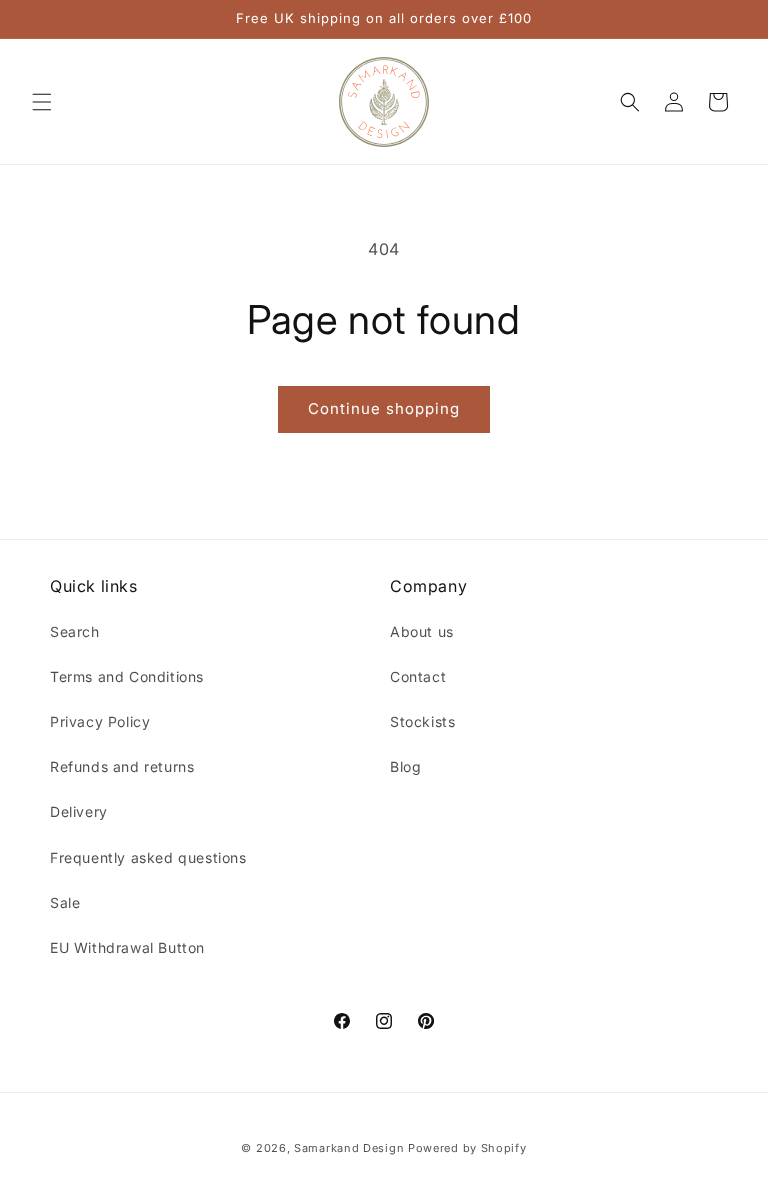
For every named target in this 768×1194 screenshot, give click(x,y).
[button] (42, 102)
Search (75, 631)
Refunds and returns (122, 766)
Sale (65, 902)
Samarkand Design (349, 1148)
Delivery (79, 811)
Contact (418, 676)
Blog (405, 766)
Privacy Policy (100, 721)
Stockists (422, 721)
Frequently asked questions (148, 857)
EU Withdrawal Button (127, 947)
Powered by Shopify (467, 1148)
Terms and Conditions (127, 676)
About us (422, 631)
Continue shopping (384, 408)
